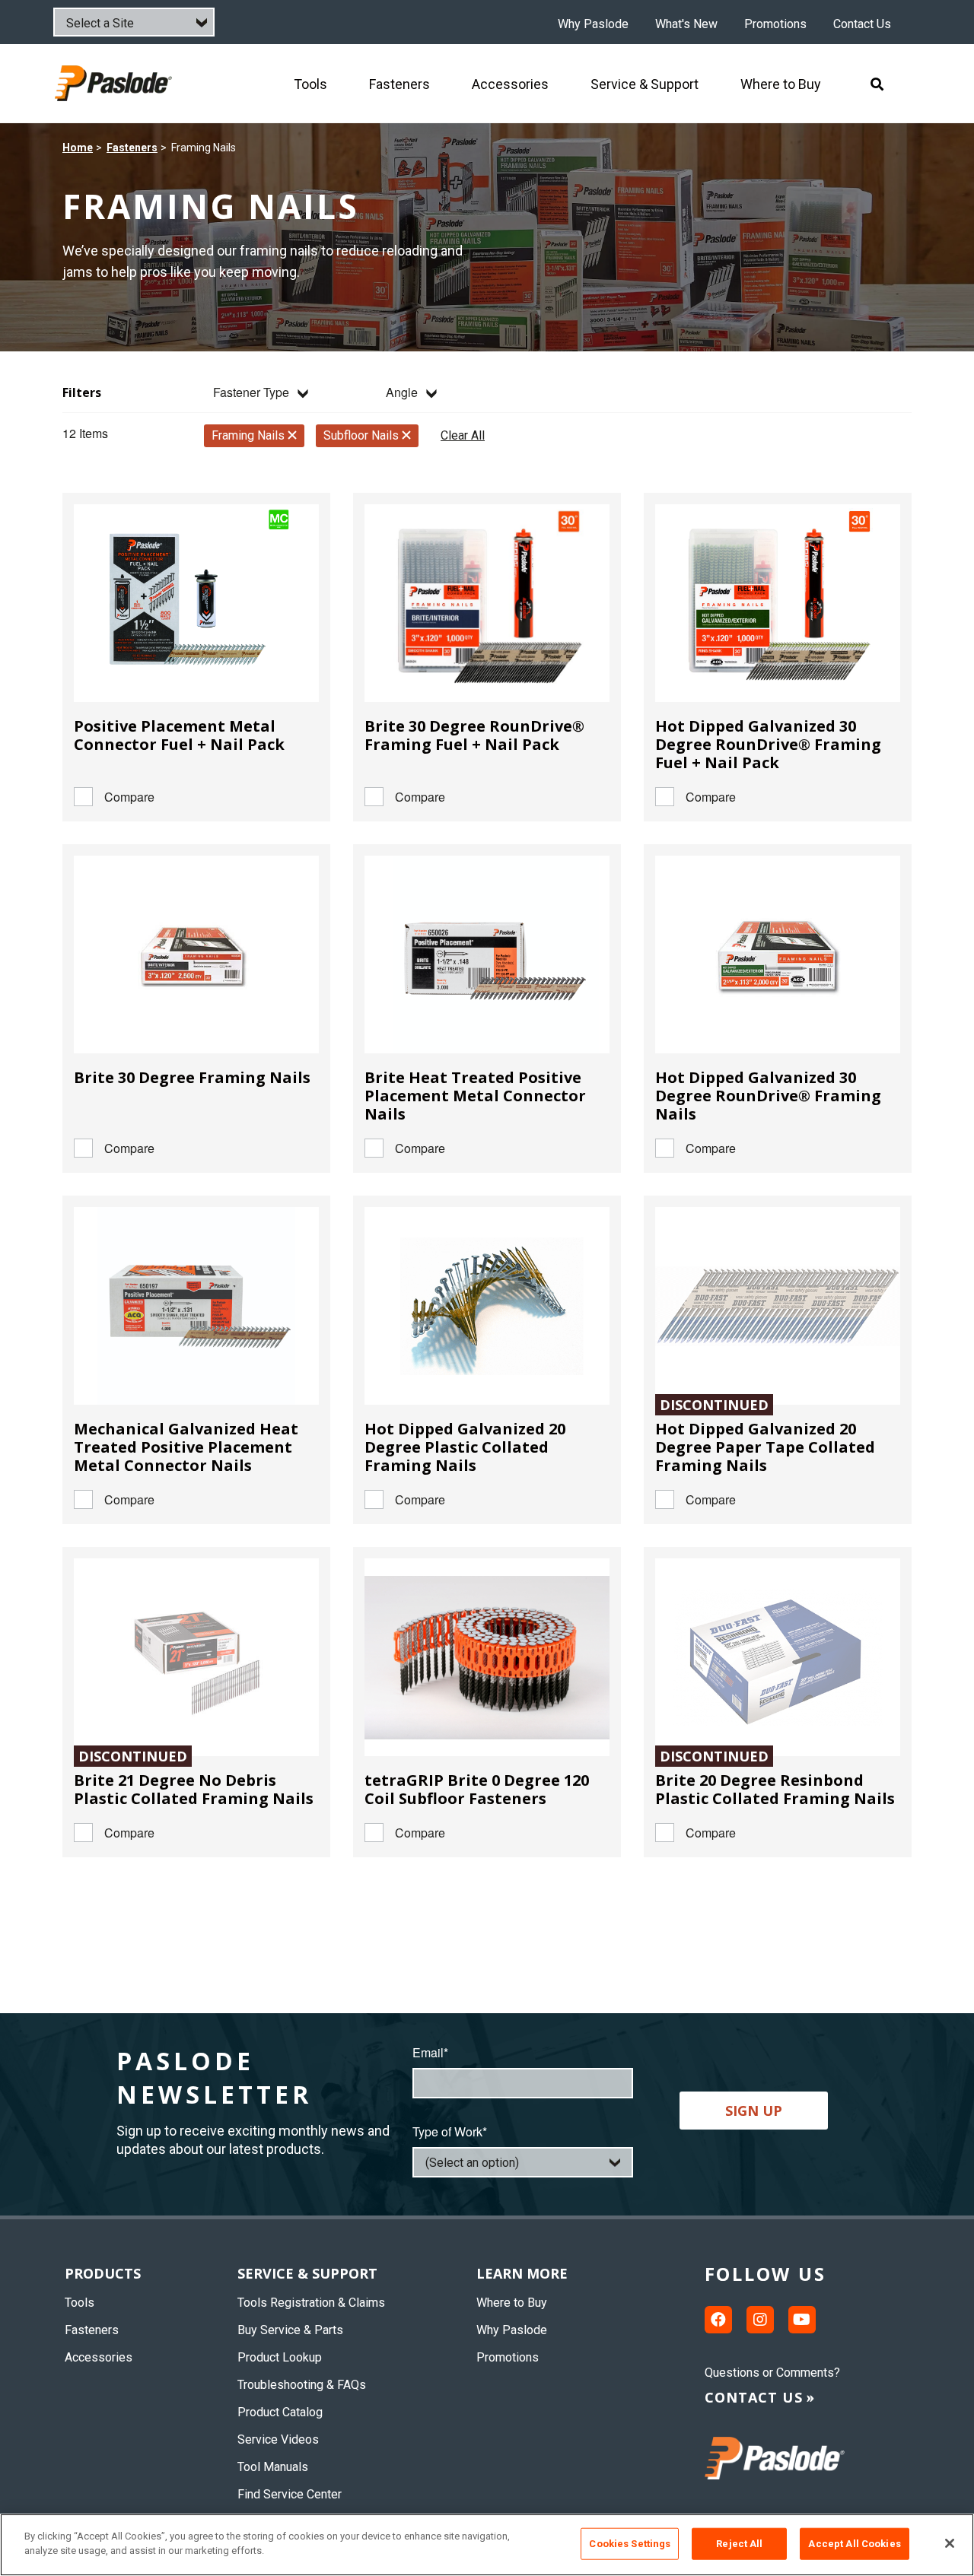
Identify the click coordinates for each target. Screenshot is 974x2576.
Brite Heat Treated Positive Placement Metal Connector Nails (475, 1096)
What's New (686, 24)
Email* (430, 2052)
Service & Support (307, 2273)
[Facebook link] (718, 2320)
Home (78, 148)
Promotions (775, 24)
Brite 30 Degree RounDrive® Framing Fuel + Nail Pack (474, 735)
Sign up (754, 2111)
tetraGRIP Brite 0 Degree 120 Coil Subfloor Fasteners (477, 1789)
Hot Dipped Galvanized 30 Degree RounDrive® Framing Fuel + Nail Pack (768, 744)
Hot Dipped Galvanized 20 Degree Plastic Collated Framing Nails (465, 1447)
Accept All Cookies (854, 2544)
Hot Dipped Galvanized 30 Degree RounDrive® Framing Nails (768, 1096)
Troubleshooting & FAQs (302, 2385)
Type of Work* (450, 2131)
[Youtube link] (802, 2320)
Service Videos (278, 2439)
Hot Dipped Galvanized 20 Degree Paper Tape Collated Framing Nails (765, 1447)
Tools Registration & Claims (311, 2303)
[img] (115, 83)
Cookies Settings (630, 2544)
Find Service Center (290, 2494)
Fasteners (132, 148)
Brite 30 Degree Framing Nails (192, 1077)
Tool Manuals (273, 2467)
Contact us (754, 2397)
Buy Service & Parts (290, 2330)
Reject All (739, 2544)
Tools (80, 2303)
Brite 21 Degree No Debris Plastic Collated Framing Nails (194, 1789)
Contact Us (862, 24)
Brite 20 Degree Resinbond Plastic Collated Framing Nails (775, 1789)
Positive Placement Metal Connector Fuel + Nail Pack (179, 735)
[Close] (950, 2543)
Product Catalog (280, 2412)
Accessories (99, 2357)
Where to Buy (512, 2303)
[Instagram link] (760, 2320)
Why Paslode (593, 24)
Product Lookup (280, 2357)
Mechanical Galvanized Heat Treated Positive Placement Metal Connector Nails (186, 1447)
